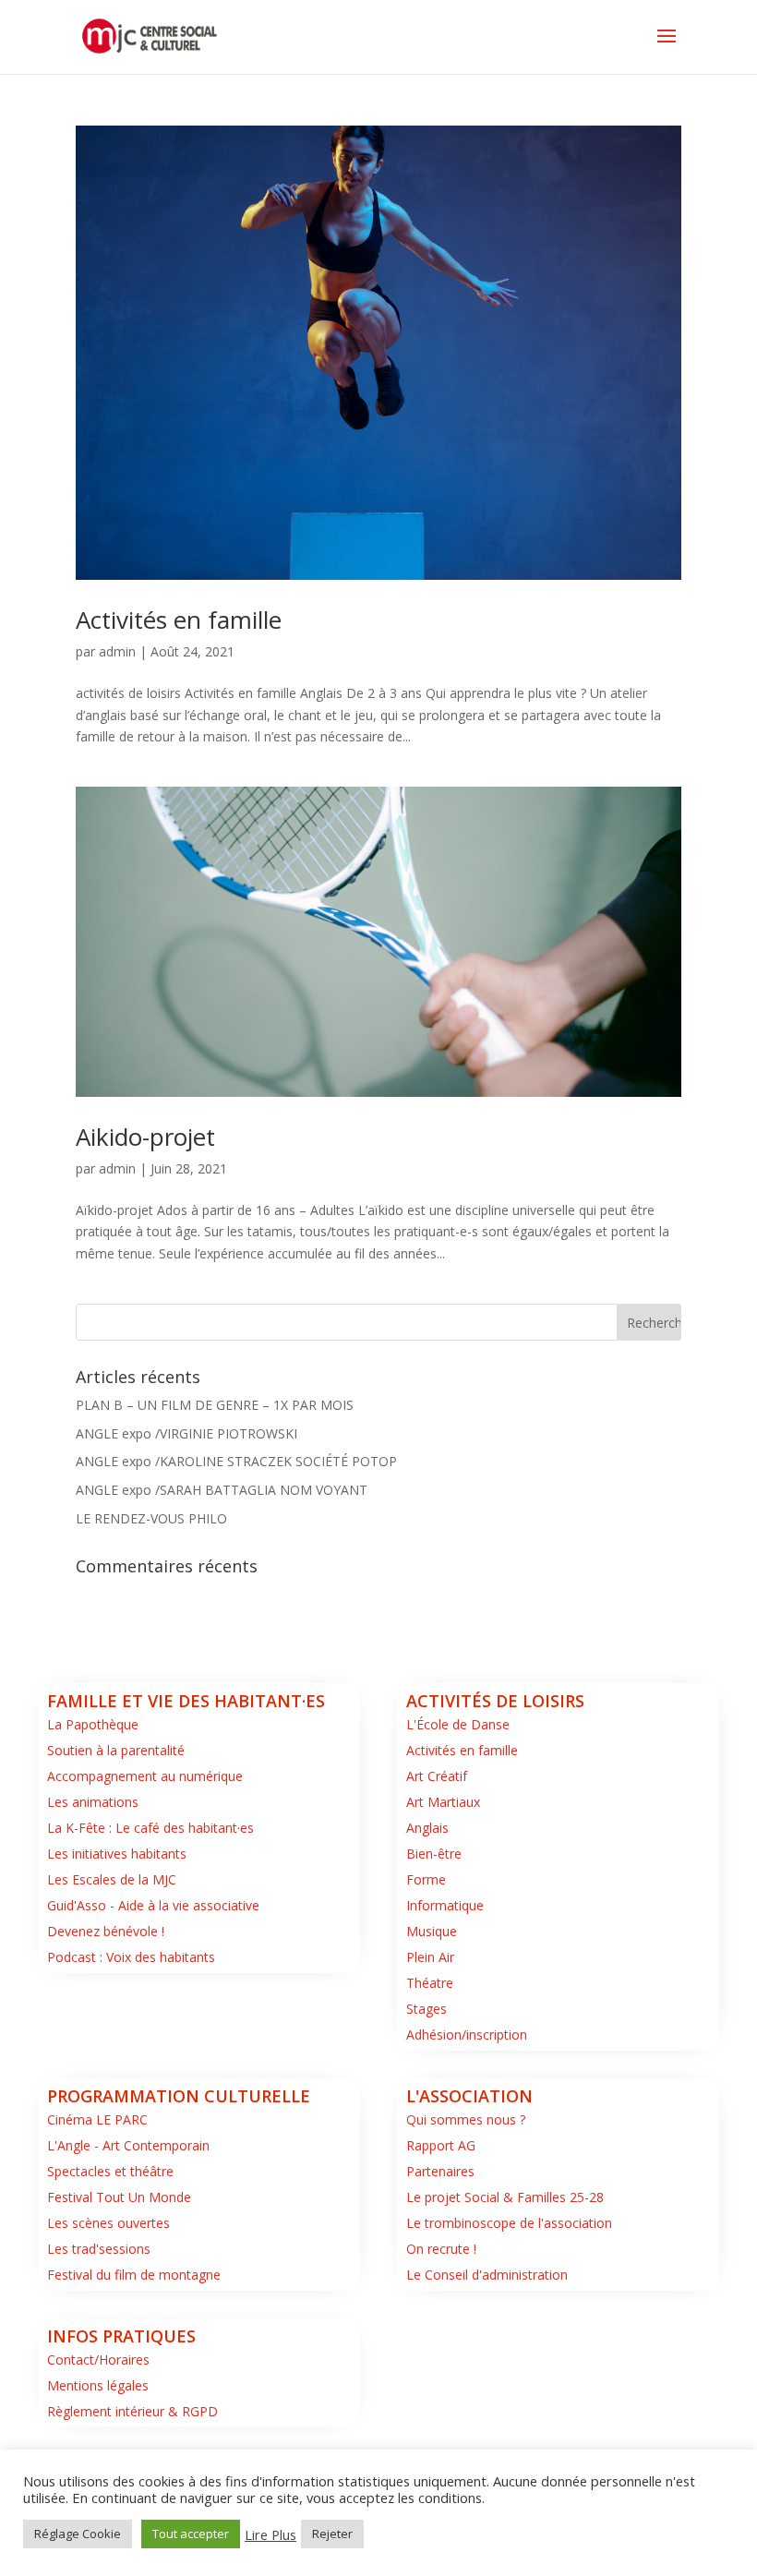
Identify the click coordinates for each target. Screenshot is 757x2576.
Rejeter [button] (332, 2534)
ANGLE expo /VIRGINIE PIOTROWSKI (186, 1433)
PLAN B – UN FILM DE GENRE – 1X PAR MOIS (215, 1405)
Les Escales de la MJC (112, 1879)
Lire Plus (270, 2534)
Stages (427, 2009)
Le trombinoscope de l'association (509, 2223)
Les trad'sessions (99, 2249)
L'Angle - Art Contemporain (128, 2145)
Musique (432, 1931)
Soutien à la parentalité (116, 1750)
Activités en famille (179, 620)
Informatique (445, 1905)
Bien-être (434, 1854)
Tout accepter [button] (191, 2534)
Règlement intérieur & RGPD (132, 2411)
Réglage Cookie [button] (78, 2534)
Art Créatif (437, 1776)
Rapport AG (441, 2145)
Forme (426, 1879)
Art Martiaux (443, 1802)
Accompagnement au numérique (145, 1776)
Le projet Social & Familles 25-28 (505, 2197)
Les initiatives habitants (117, 1854)
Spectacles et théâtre (110, 2171)
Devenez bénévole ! (106, 1931)
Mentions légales (98, 2385)
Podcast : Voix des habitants (131, 1957)
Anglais (427, 1828)
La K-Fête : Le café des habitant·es (150, 1828)
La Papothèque (93, 1724)
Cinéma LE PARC (97, 2119)
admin (117, 651)
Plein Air (430, 1957)
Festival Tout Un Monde (119, 2197)
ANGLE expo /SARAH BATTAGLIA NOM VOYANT (222, 1490)
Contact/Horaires (98, 2359)
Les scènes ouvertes (108, 2223)
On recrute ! (441, 2249)
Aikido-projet (145, 1137)
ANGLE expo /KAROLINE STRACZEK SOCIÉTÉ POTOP (236, 1461)
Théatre (430, 1983)
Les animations (93, 1802)
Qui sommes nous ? (466, 2119)
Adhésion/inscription (467, 2034)
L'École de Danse (458, 1724)
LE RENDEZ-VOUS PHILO (151, 1518)
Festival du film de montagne (134, 2275)
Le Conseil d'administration (487, 2275)
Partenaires (440, 2171)
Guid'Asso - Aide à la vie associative (153, 1905)
